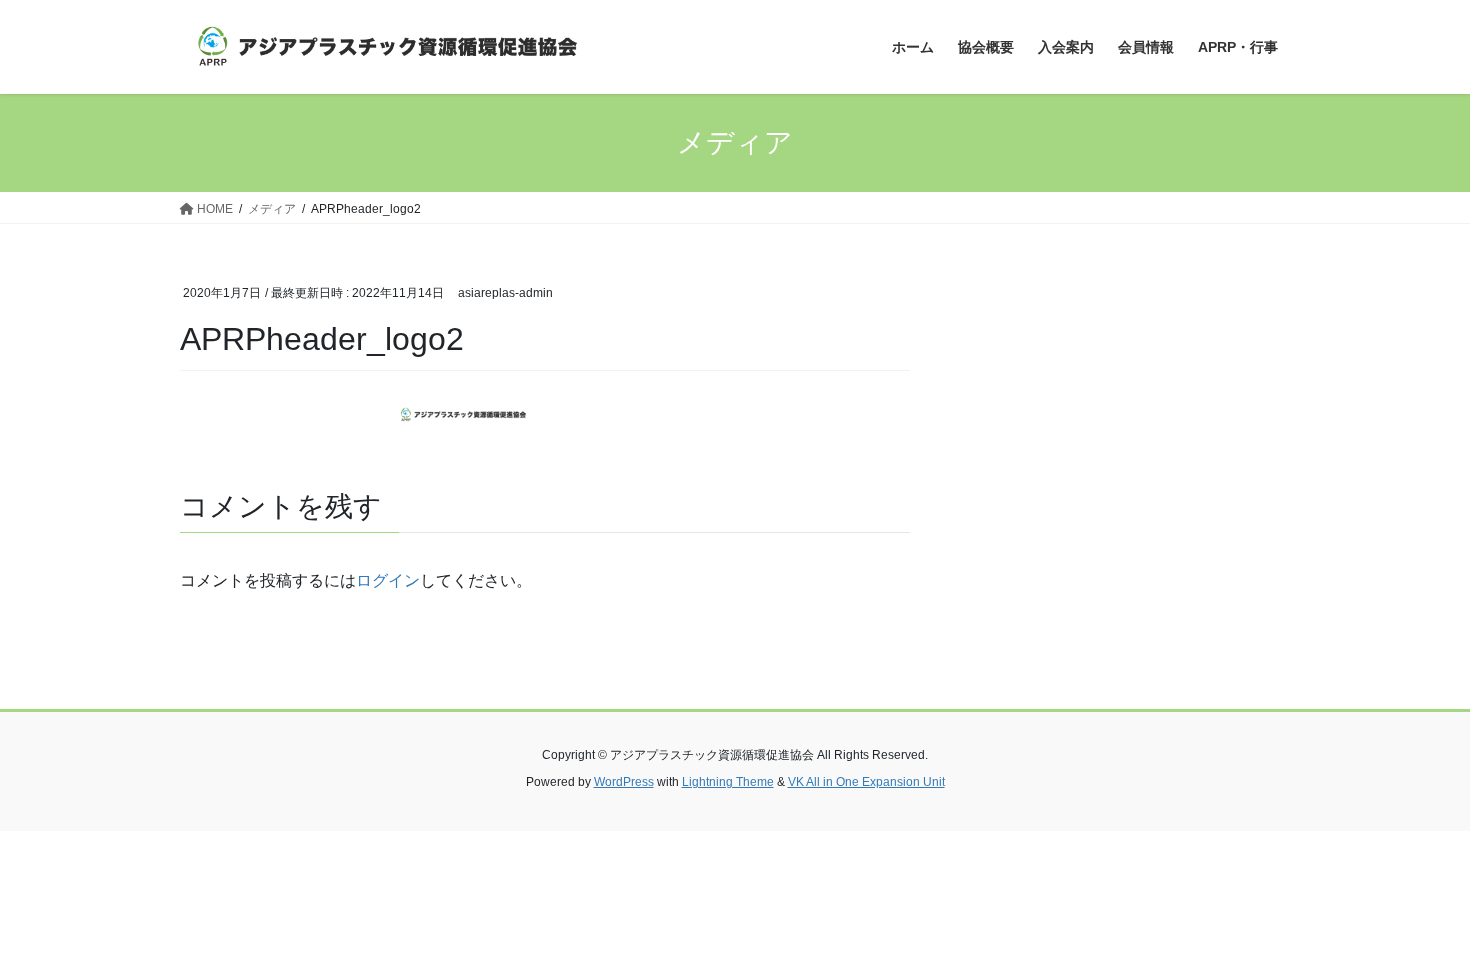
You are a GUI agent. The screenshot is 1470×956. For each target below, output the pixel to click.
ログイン (388, 580)
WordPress (624, 782)
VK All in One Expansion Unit (866, 782)
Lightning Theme (728, 782)
